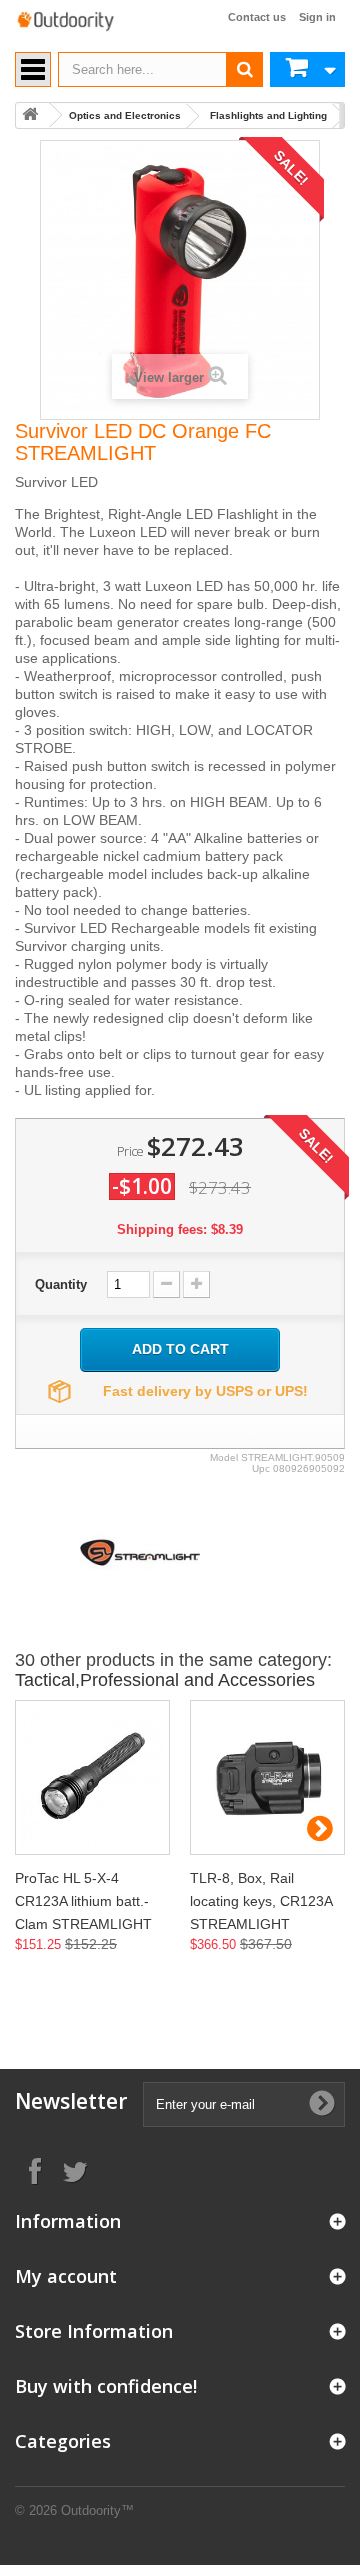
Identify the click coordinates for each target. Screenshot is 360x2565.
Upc (261, 1468)
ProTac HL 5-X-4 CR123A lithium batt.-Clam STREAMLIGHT (83, 1901)
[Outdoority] (65, 21)
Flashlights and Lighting (268, 115)
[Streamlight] (140, 1551)
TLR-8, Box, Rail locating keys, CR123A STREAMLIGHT (261, 1901)
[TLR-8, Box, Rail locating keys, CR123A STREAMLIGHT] (267, 1777)
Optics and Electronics (125, 115)
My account (66, 2276)
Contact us (257, 17)
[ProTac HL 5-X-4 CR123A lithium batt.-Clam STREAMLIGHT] (92, 1777)
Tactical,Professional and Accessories (165, 1680)
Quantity (61, 1284)
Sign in (317, 17)
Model (224, 1457)
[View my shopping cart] (307, 69)
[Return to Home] (30, 115)
